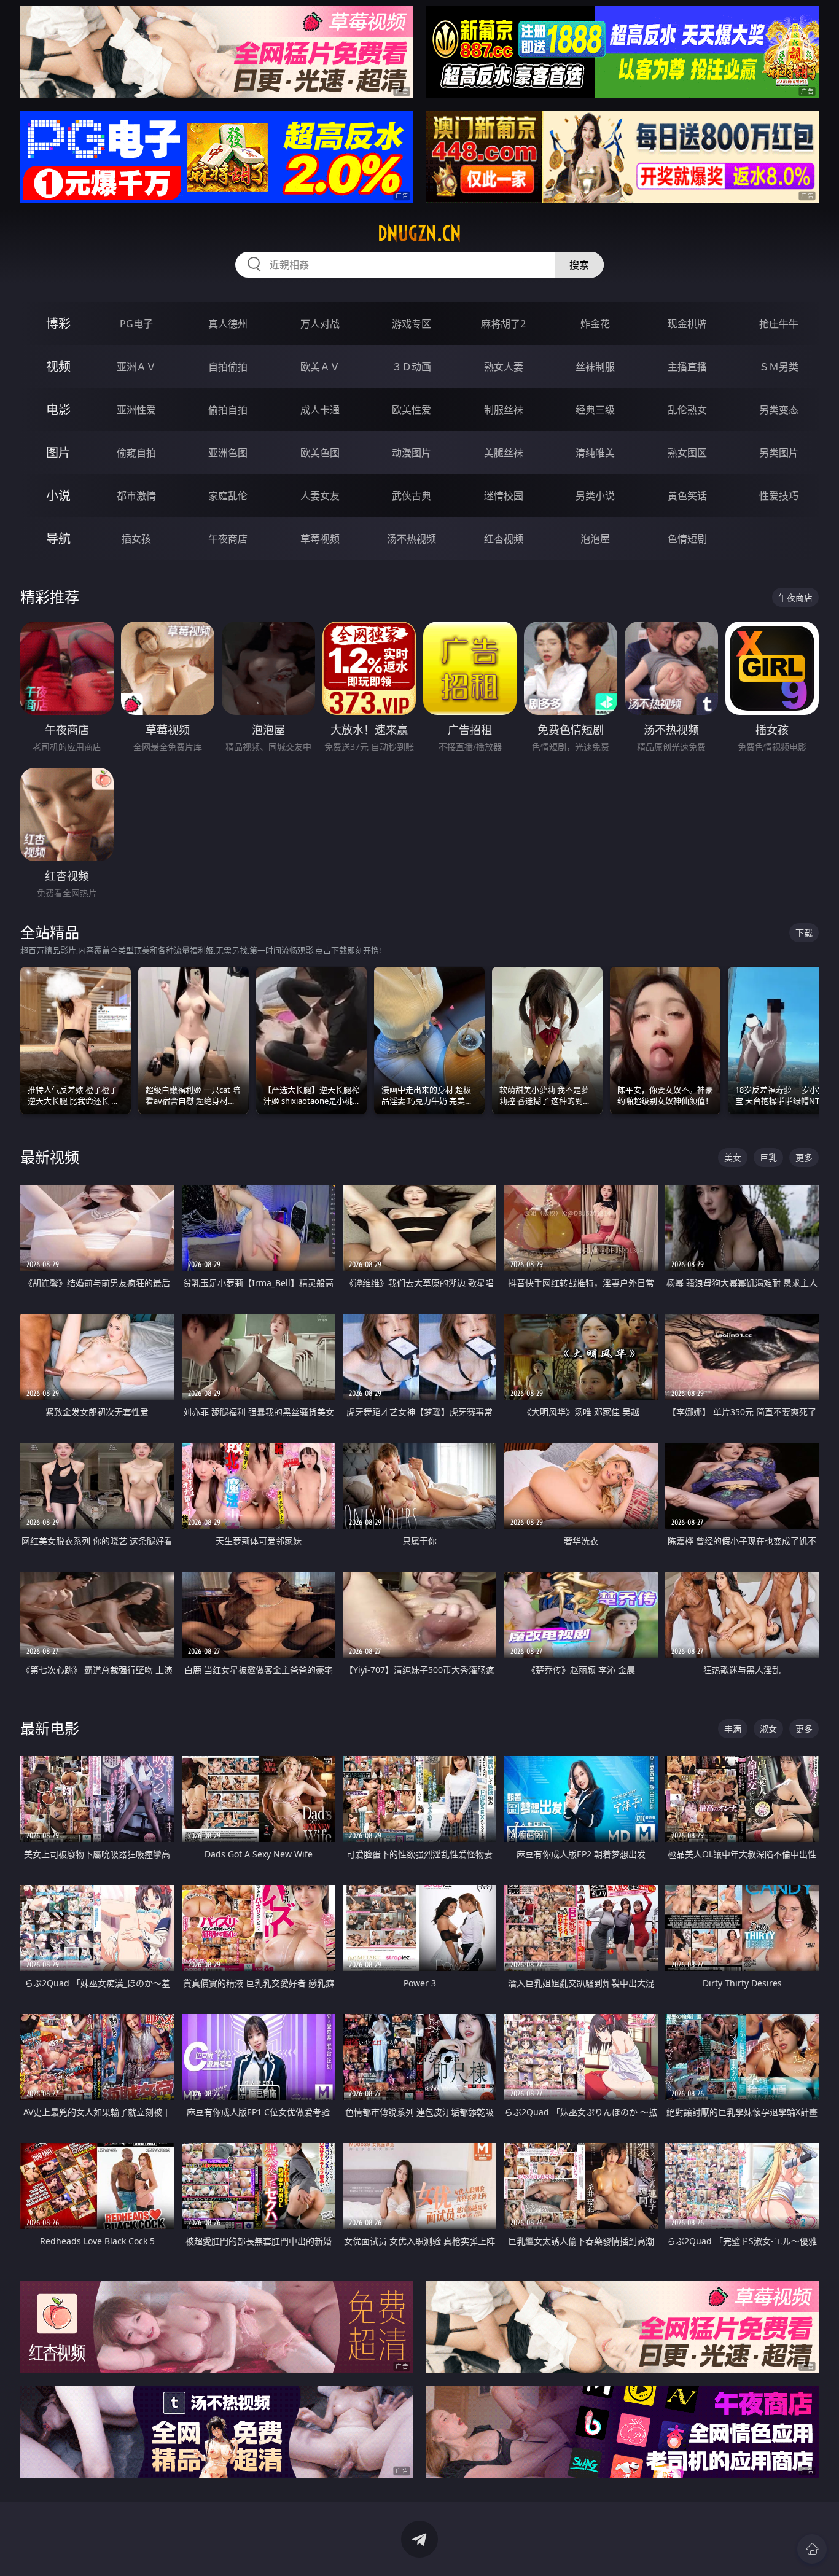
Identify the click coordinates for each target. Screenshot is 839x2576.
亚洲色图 (228, 453)
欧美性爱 (412, 410)
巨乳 (768, 1157)
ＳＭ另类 (779, 367)
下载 (804, 933)
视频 (58, 366)
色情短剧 (687, 539)
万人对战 (320, 324)
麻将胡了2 (503, 324)
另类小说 (595, 496)
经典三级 (595, 410)
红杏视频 (504, 539)
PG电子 (136, 324)
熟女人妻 (504, 367)
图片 (58, 452)
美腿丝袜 (504, 453)
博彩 (58, 323)
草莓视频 (320, 539)
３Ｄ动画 (412, 367)
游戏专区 (412, 324)
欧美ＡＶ (320, 367)
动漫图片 (412, 453)
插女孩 (136, 539)
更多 (804, 1157)
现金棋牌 (687, 324)
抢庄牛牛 (779, 324)
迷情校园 (504, 496)
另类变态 (779, 410)
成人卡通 (320, 410)
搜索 (579, 265)
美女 (733, 1157)
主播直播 (687, 367)
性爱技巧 (779, 496)
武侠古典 (412, 496)
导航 (58, 538)
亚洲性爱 (136, 410)
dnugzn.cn (419, 233)
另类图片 (779, 453)
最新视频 (50, 1157)
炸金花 (595, 324)
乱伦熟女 (687, 410)
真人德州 (228, 324)
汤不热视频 (412, 539)
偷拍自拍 (228, 410)
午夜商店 (228, 539)
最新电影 (50, 1728)
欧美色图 (320, 453)
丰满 (733, 1729)
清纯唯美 (595, 453)
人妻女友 (320, 496)
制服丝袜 (504, 410)
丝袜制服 (595, 367)
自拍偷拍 (228, 367)
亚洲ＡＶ (136, 367)
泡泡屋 (595, 539)
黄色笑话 (687, 496)
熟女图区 (687, 453)
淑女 (768, 1729)
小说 (58, 495)
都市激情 (136, 496)
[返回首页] (812, 2549)
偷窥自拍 (136, 453)
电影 (58, 409)
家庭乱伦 (228, 496)
